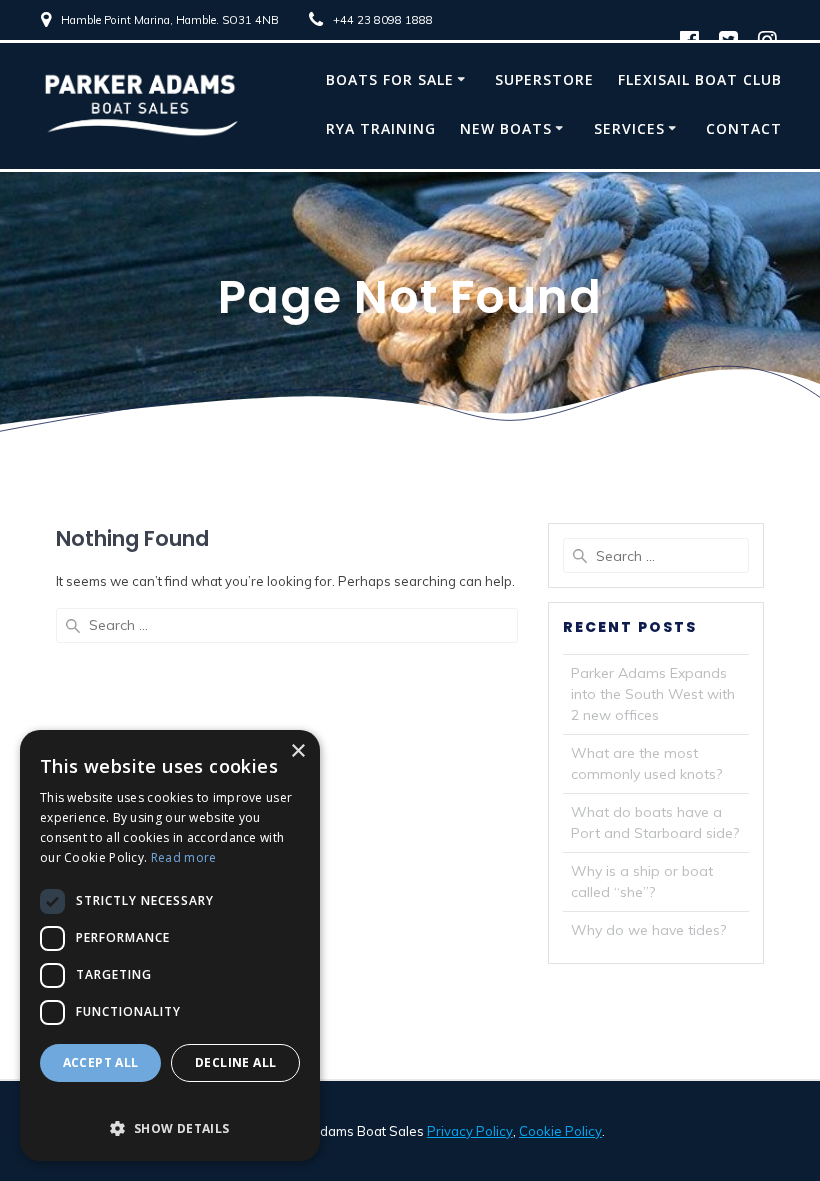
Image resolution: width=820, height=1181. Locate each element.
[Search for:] (287, 625)
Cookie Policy (560, 1131)
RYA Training (381, 128)
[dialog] (170, 945)
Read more (184, 857)
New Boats (506, 128)
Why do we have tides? (648, 930)
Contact (744, 128)
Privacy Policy (470, 1131)
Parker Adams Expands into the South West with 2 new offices (653, 694)
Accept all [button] (101, 1062)
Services (629, 128)
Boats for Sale (390, 79)
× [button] (297, 751)
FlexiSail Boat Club (700, 79)
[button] (170, 1118)
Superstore (544, 79)
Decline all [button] (235, 1062)
